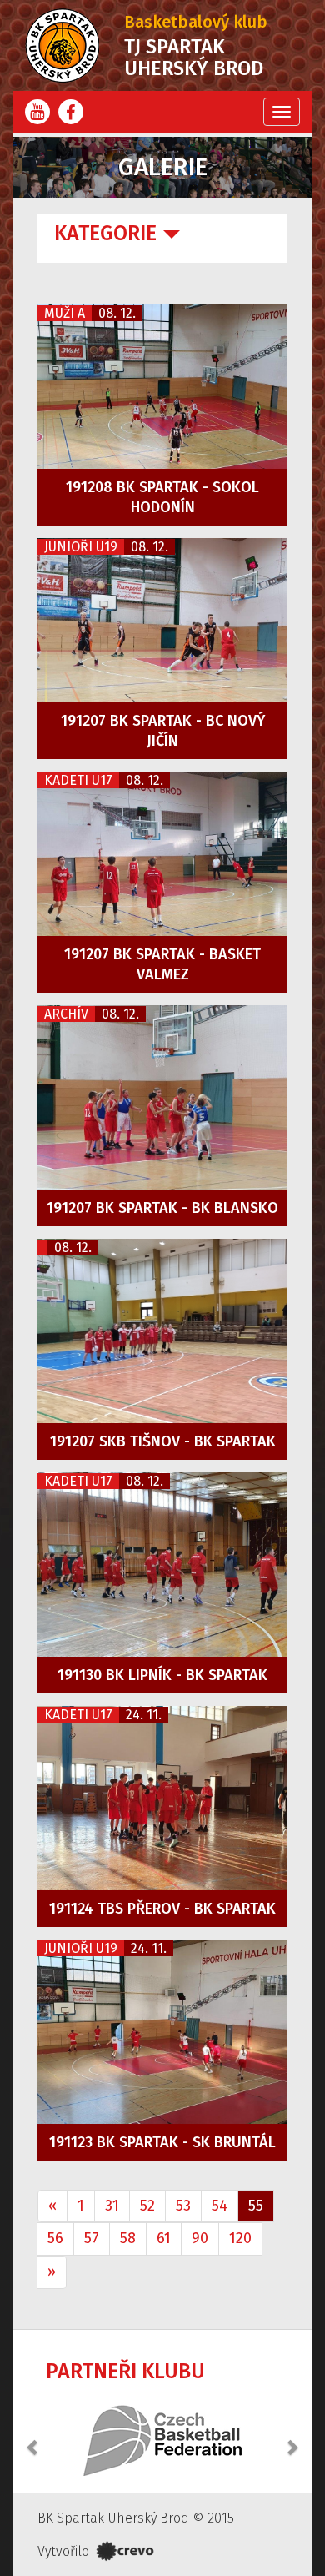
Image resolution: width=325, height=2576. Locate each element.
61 (164, 2238)
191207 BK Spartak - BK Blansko (162, 1208)
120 (240, 2238)
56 (55, 2238)
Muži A (65, 313)
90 (200, 2238)
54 (220, 2206)
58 (128, 2238)
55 (256, 2206)
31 (112, 2206)
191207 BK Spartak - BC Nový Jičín (163, 731)
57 (92, 2238)
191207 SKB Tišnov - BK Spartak (163, 1441)
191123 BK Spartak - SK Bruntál (162, 2142)
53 (183, 2206)
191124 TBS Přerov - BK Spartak (162, 1909)
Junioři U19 (81, 547)
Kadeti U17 (78, 780)
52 (147, 2206)
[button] (33, 2438)
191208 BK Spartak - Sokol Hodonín (162, 497)
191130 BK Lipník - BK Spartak (162, 1675)
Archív (66, 1014)
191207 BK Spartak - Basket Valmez (162, 964)
